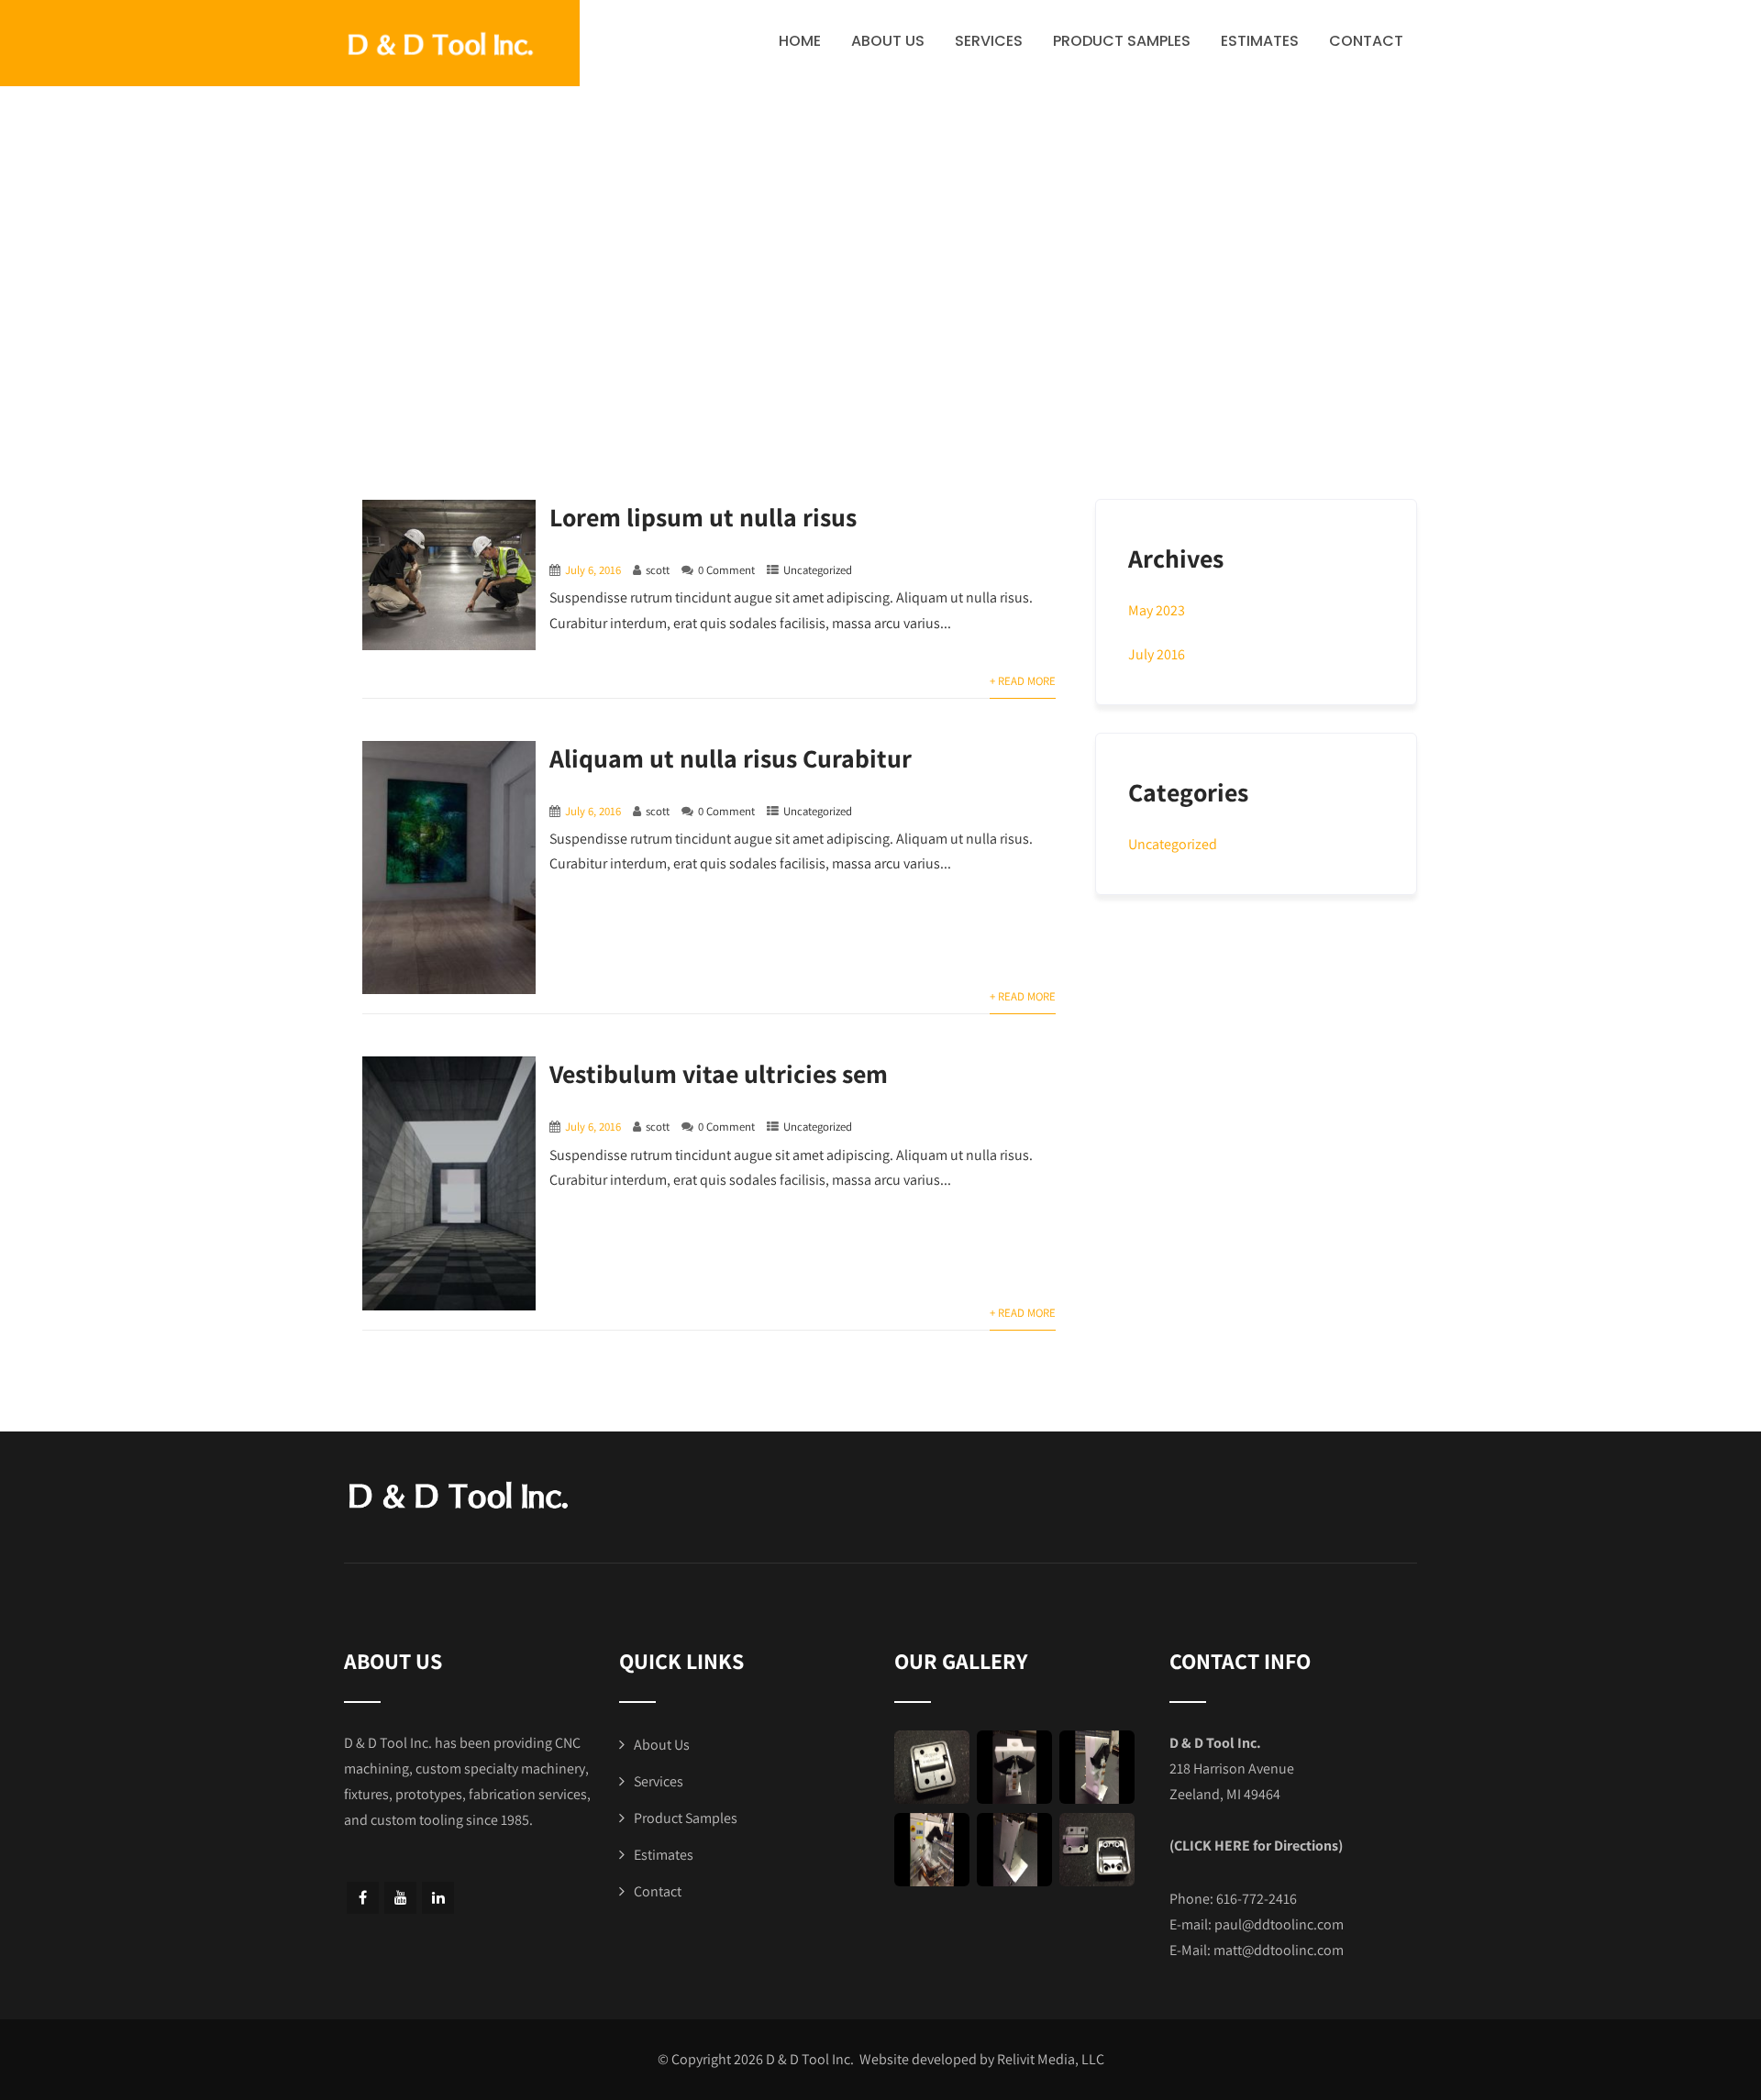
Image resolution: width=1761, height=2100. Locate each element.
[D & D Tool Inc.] (462, 45)
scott (658, 570)
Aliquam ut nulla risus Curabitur (731, 758)
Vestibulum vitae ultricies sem (719, 1073)
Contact (1366, 41)
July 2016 (1157, 654)
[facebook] (363, 1898)
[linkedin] (438, 1898)
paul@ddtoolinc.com (1279, 1924)
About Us (888, 41)
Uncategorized (818, 570)
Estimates (1260, 41)
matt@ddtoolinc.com (1279, 1950)
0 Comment (726, 570)
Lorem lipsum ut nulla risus (703, 517)
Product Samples (1122, 41)
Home (800, 41)
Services (989, 41)
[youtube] (400, 1898)
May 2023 (1157, 610)
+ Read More (1023, 681)
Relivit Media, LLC (1051, 2059)
